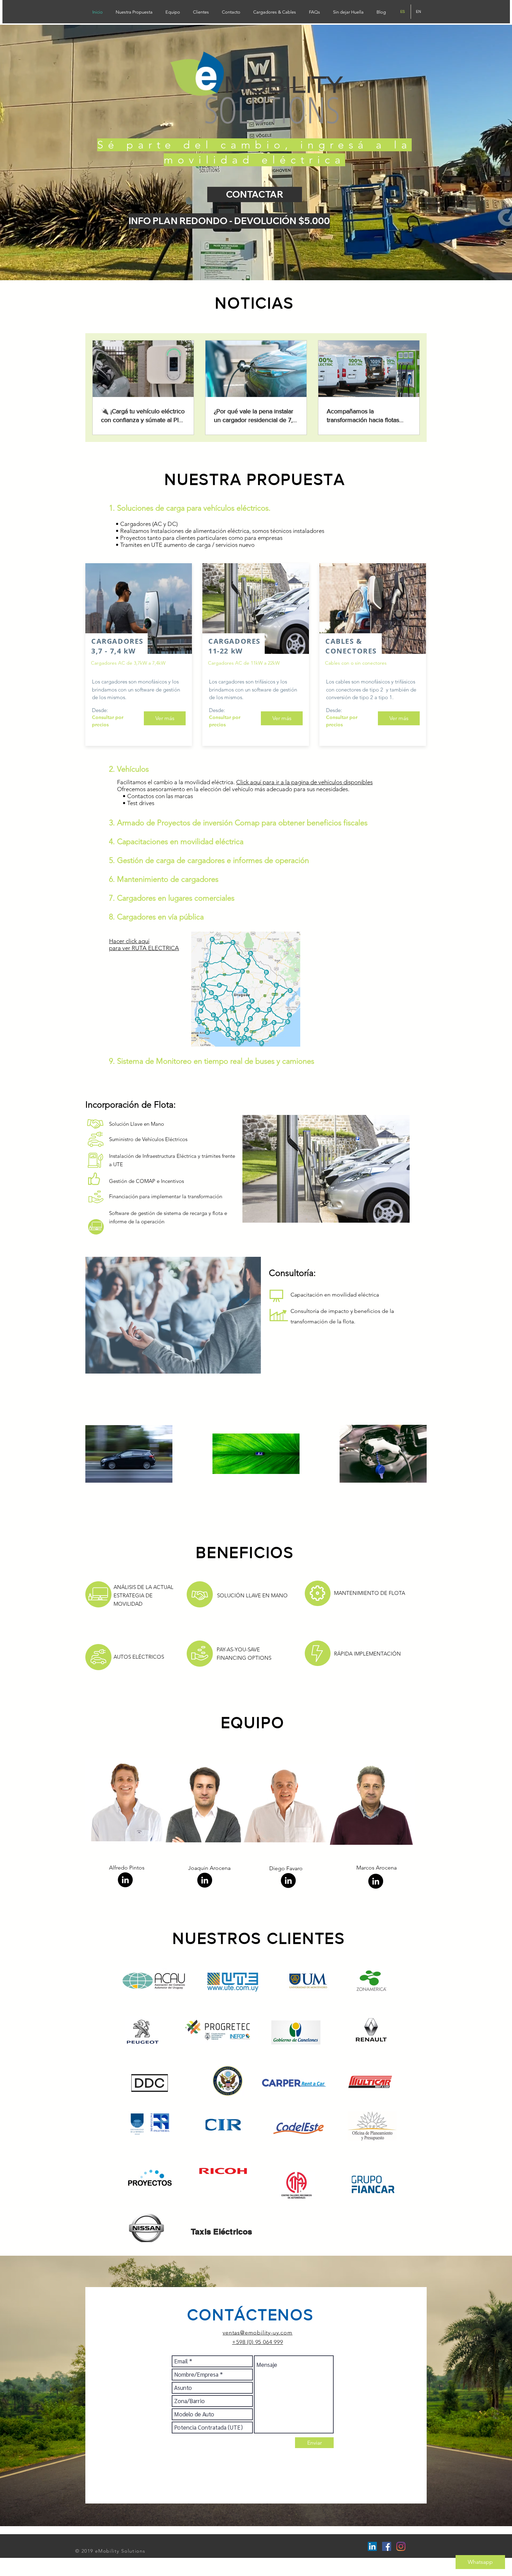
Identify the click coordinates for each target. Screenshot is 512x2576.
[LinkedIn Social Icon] (372, 2546)
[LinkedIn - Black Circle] (125, 1880)
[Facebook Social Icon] (387, 2546)
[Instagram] (401, 2546)
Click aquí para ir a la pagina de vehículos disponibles (304, 782)
